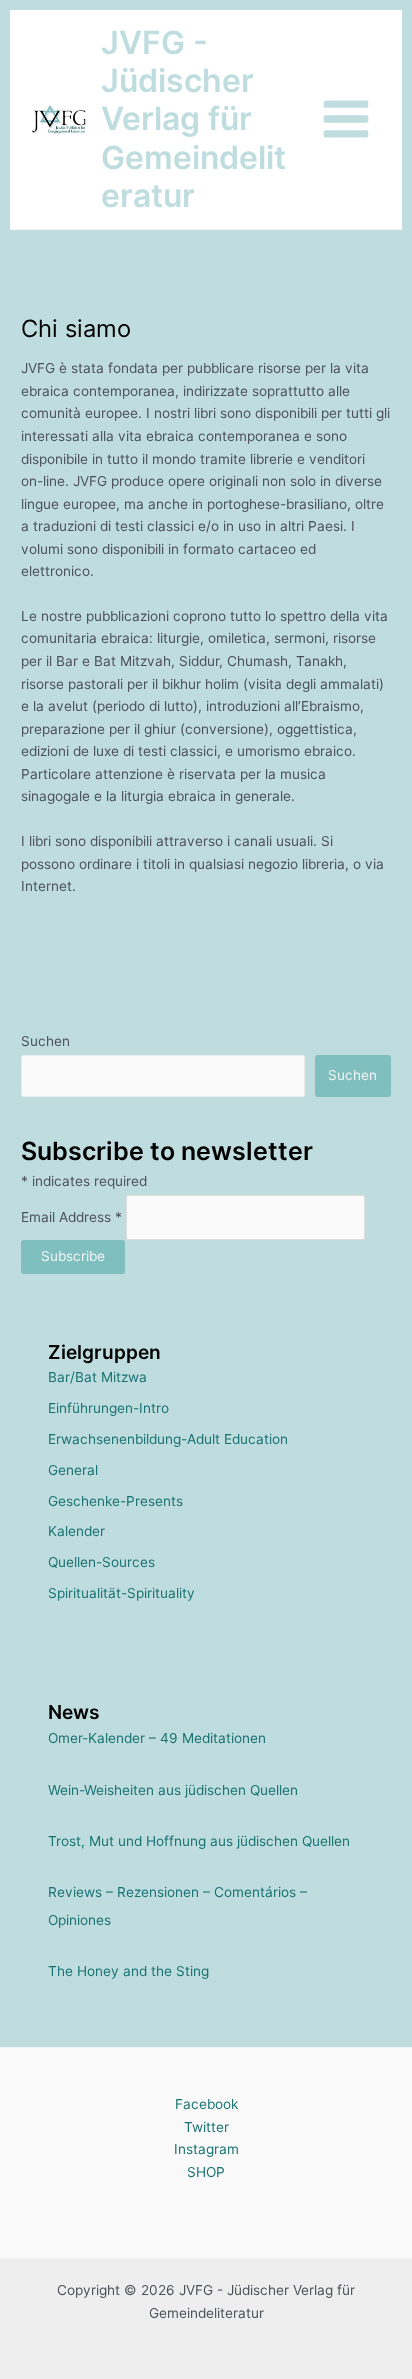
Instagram (206, 2149)
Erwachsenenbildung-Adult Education (168, 1439)
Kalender (76, 1531)
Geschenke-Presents (115, 1501)
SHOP (206, 2172)
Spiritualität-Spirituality (121, 1593)
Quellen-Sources (101, 1562)
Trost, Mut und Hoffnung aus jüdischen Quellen (199, 1841)
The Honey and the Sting (128, 1971)
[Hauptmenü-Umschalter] (346, 119)
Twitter (206, 2127)
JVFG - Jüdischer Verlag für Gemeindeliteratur (193, 119)
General (73, 1470)
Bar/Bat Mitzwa (97, 1377)
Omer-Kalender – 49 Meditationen (157, 1738)
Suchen (45, 1041)
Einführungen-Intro (108, 1408)
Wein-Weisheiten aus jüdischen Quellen (173, 1790)
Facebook (206, 2104)
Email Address (71, 1217)
